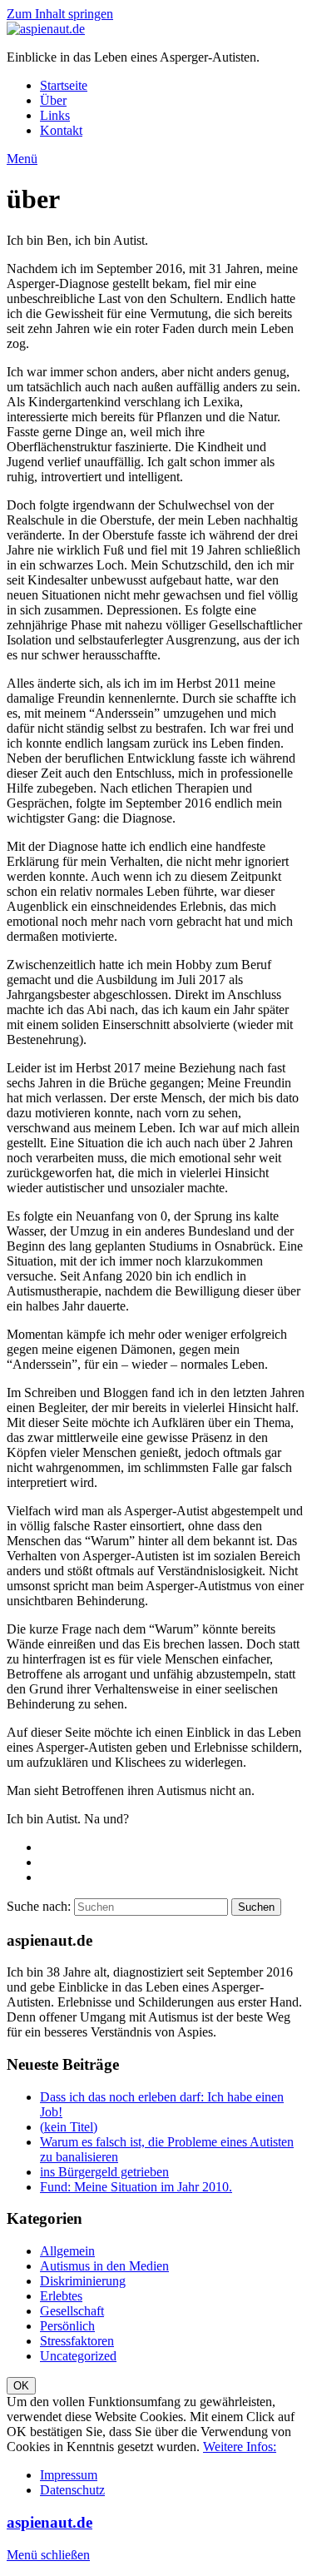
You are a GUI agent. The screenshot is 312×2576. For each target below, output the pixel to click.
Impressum (69, 2475)
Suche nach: (39, 1906)
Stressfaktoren (77, 2341)
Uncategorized (78, 2356)
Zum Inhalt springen (60, 14)
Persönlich (67, 2326)
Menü (22, 159)
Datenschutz (72, 2490)
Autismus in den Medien (104, 2266)
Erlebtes (61, 2296)
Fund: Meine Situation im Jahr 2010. (136, 2187)
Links (55, 115)
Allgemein (67, 2251)
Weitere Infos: (240, 2447)
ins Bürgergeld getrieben (104, 2172)
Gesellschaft (72, 2311)
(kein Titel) (69, 2127)
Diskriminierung (83, 2281)
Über (53, 100)
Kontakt (61, 130)
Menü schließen (48, 2555)
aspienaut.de (50, 2522)
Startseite (64, 85)
